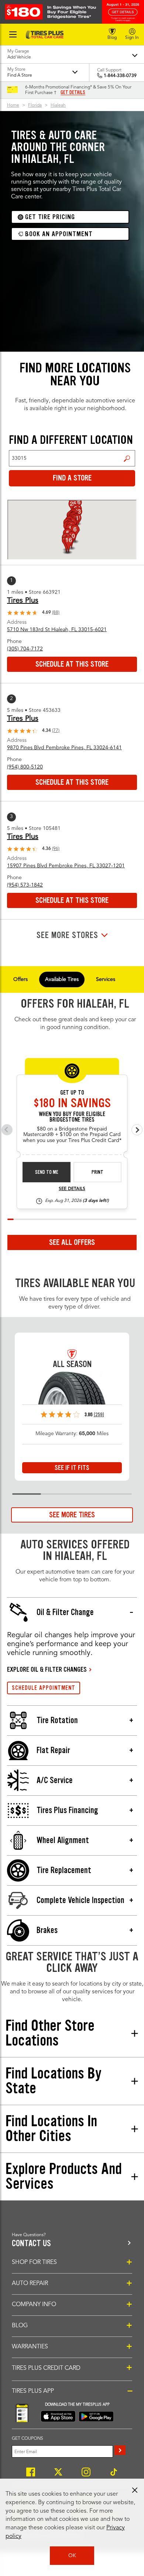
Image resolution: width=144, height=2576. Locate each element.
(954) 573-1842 (25, 885)
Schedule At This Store (72, 664)
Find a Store (127, 458)
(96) (56, 849)
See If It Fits (72, 1468)
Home (13, 105)
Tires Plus (23, 601)
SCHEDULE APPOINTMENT (44, 1688)
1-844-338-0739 (120, 76)
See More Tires (72, 1515)
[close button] (135, 2490)
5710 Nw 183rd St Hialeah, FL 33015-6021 (57, 630)
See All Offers (72, 1242)
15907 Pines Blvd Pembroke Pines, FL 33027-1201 (66, 866)
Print (97, 1172)
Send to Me (47, 1172)
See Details (72, 1189)
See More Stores (67, 935)
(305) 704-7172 (25, 649)
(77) (56, 731)
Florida (35, 105)
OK (72, 2556)
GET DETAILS (73, 93)
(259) (99, 1415)
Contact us (31, 2243)
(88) (56, 613)
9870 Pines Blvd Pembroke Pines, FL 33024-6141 (64, 748)
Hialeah (58, 105)
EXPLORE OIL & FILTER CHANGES (47, 1669)
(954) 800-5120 (25, 767)
